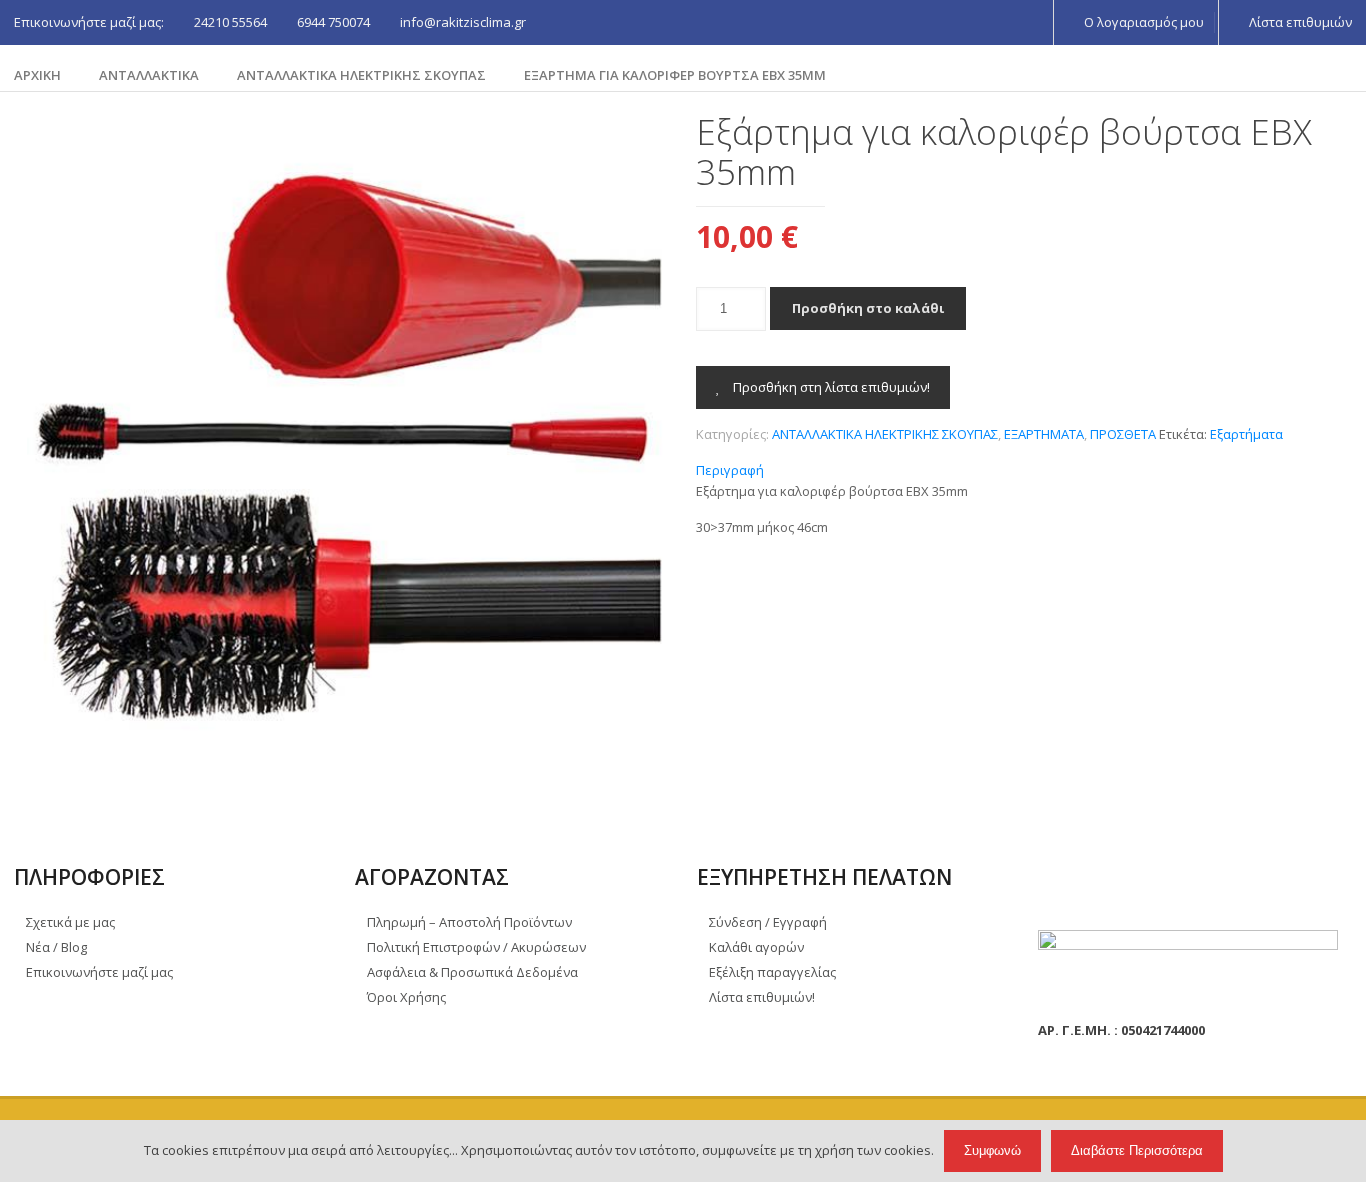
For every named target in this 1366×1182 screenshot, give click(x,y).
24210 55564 (230, 22)
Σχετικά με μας (70, 922)
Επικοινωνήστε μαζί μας (99, 972)
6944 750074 (333, 22)
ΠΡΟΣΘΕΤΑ (1123, 434)
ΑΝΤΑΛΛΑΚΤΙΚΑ (149, 75)
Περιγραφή (730, 470)
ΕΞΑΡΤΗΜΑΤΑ (1044, 434)
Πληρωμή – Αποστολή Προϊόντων (469, 922)
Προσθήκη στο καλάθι (868, 308)
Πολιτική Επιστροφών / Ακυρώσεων (476, 947)
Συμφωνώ (992, 1150)
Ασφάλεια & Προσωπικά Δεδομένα (472, 972)
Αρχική (37, 75)
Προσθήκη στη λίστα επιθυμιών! (830, 387)
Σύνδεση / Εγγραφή (768, 922)
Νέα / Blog (56, 947)
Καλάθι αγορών (756, 947)
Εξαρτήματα (1246, 434)
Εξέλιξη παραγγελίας (772, 972)
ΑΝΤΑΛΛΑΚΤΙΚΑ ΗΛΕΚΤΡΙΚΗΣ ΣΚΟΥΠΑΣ (361, 75)
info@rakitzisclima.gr (463, 22)
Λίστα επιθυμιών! (762, 997)
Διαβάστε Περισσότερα (1137, 1150)
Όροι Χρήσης (406, 997)
